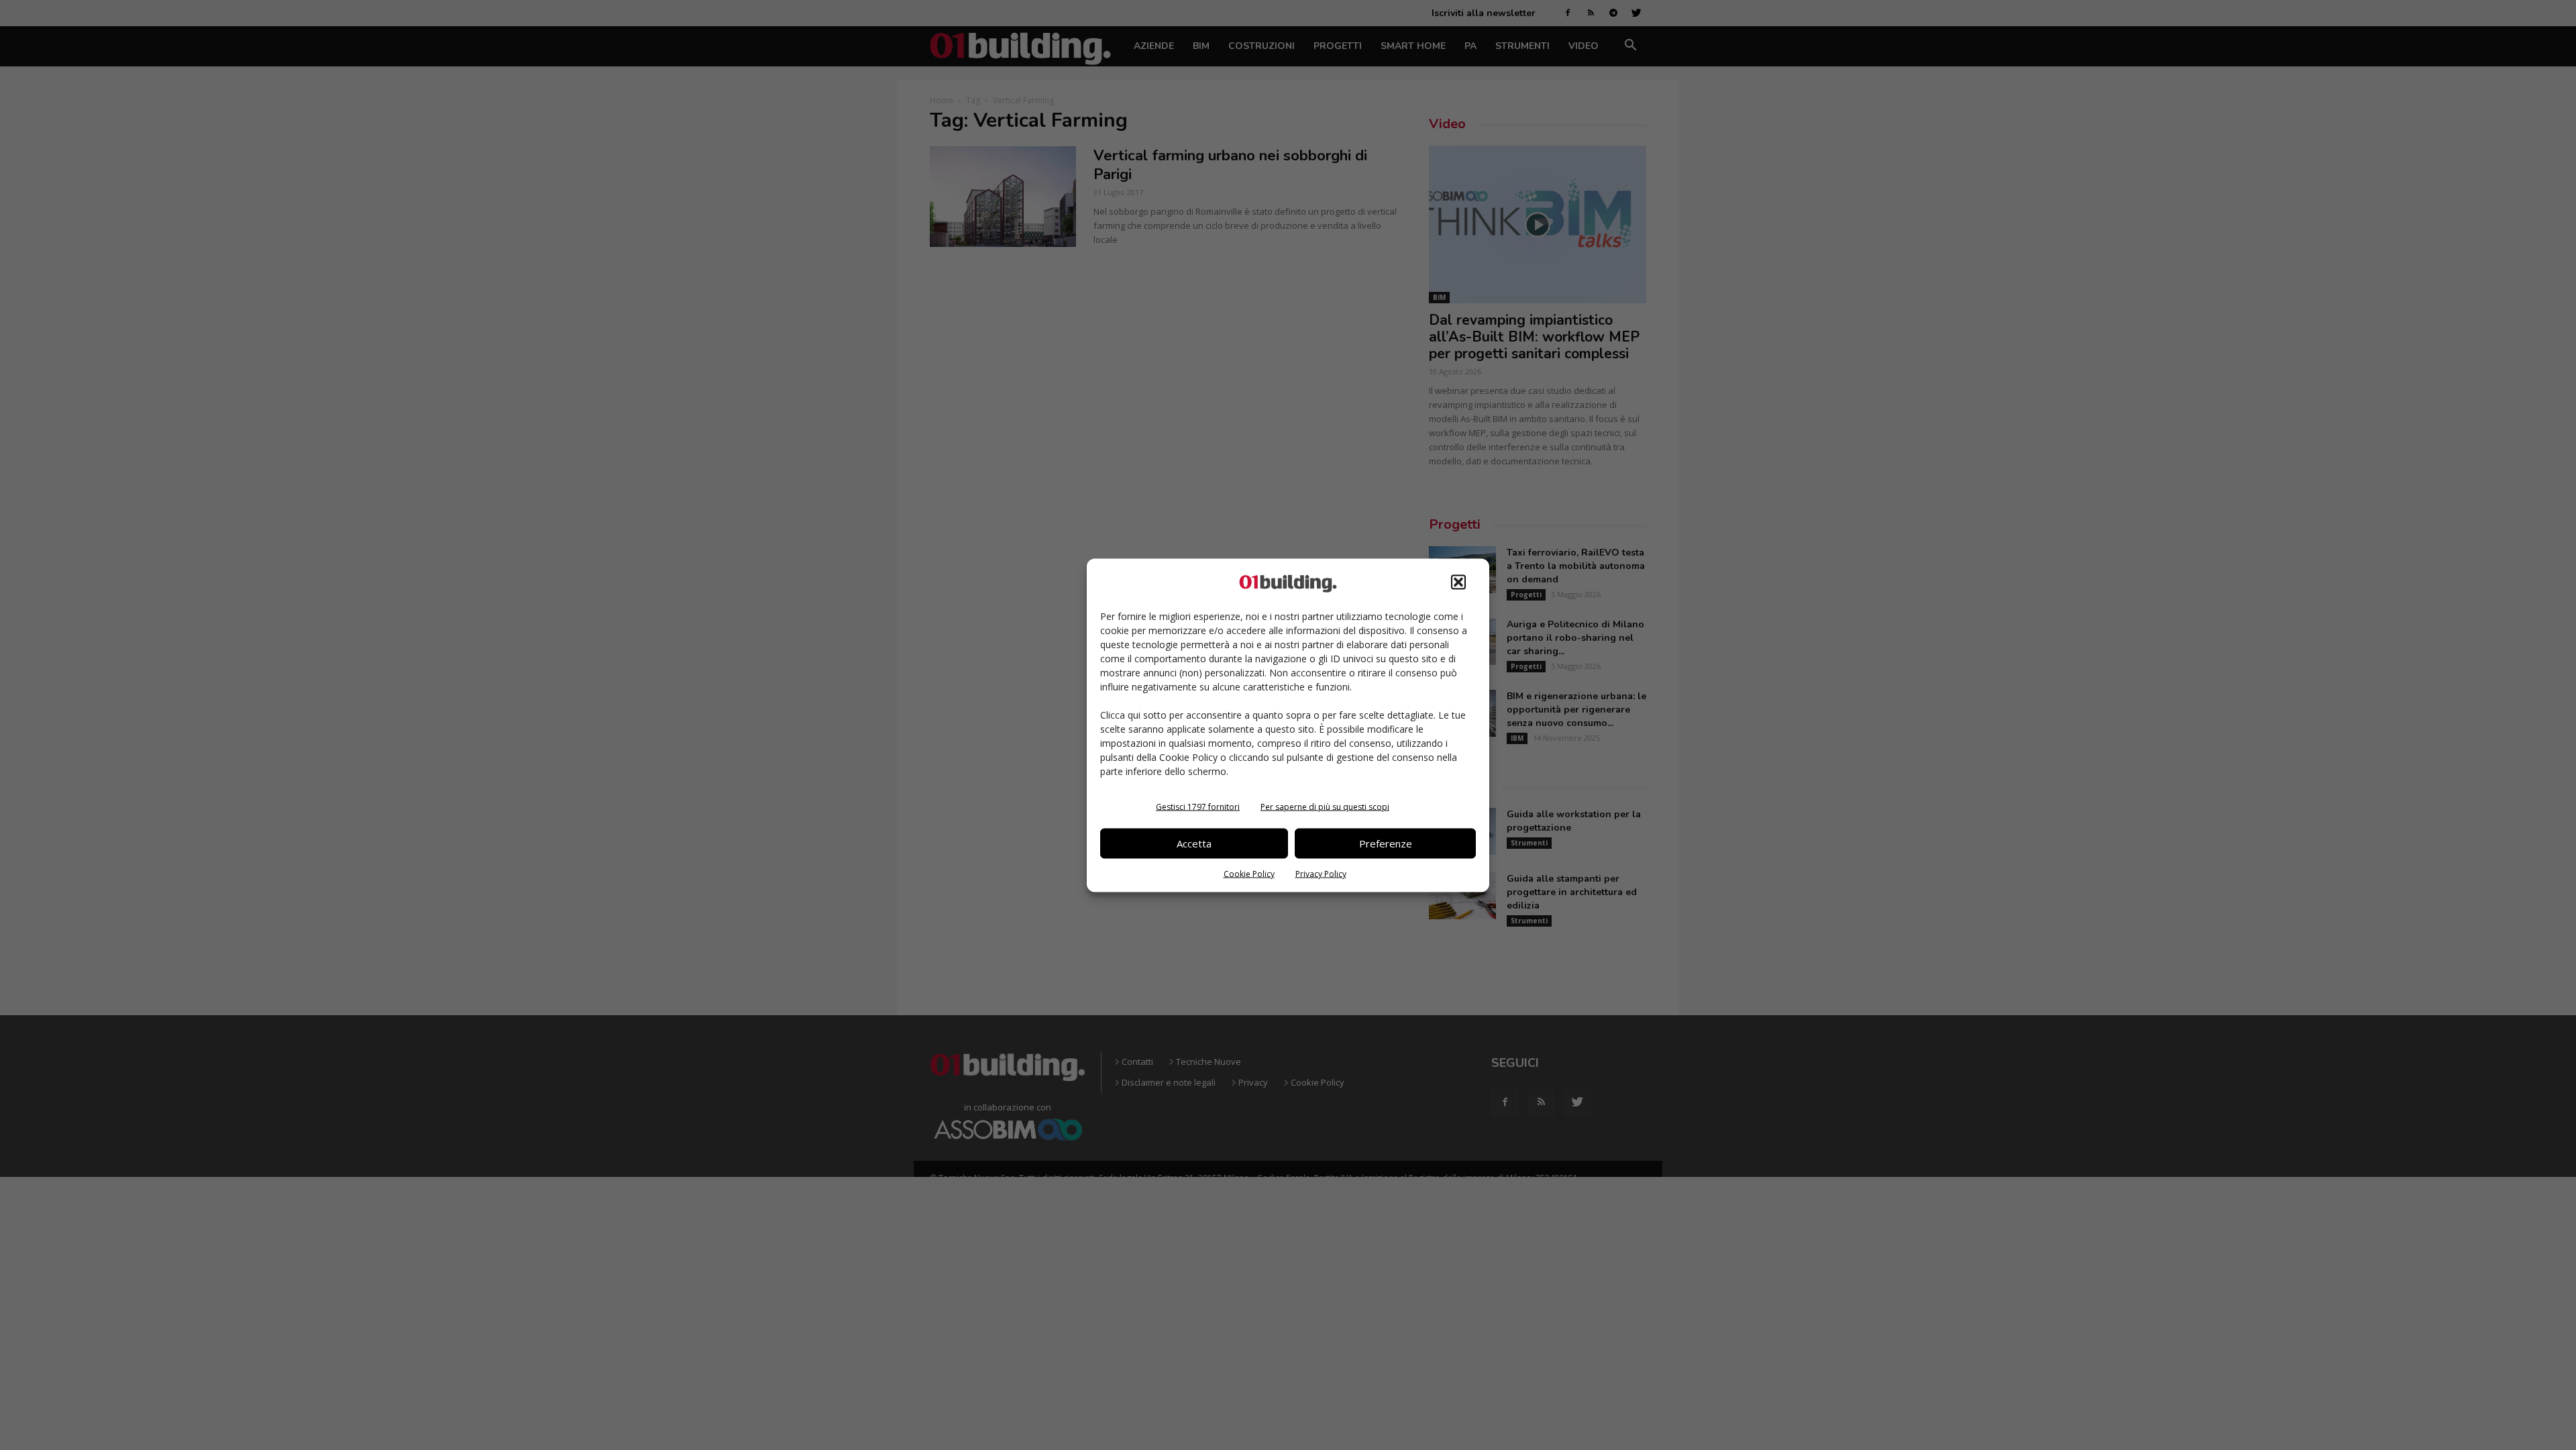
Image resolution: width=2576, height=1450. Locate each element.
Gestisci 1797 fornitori (1198, 806)
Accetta (1194, 843)
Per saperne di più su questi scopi (1325, 806)
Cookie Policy (1249, 873)
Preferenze (1386, 843)
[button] (1458, 582)
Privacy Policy (1321, 873)
